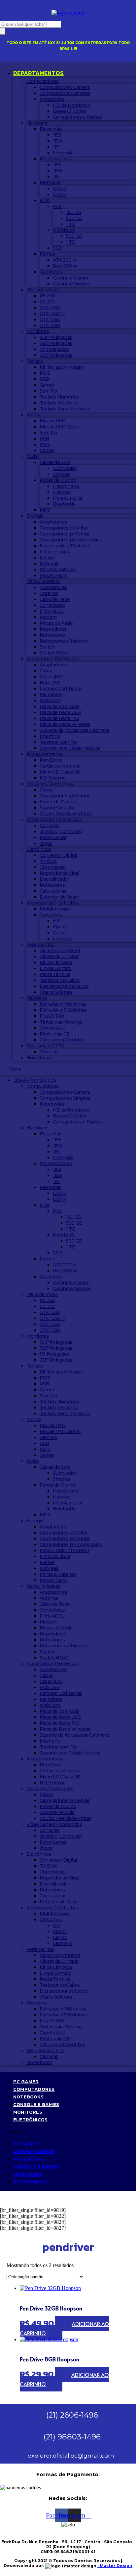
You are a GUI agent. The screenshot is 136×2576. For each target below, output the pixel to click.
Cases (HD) (51, 677)
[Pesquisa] (3, 31)
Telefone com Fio (58, 742)
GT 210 (47, 302)
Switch (47, 647)
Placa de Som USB (59, 706)
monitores (28, 2112)
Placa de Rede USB (60, 712)
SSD (57, 248)
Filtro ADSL (52, 611)
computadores (34, 2089)
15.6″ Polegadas (56, 337)
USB (44, 379)
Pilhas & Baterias (58, 570)
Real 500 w (65, 266)
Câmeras (49, 1052)
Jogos (46, 843)
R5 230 (47, 296)
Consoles (50, 825)
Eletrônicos (39, 849)
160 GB (74, 212)
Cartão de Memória (60, 766)
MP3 (45, 510)
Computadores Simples (65, 93)
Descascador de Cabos (64, 986)
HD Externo (52, 778)
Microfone (51, 695)
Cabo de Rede (55, 599)
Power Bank (53, 575)
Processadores (56, 159)
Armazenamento (45, 754)
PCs (57, 206)
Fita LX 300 (52, 1016)
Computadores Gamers (65, 87)
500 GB (74, 218)
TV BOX (48, 861)
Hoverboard (39, 1058)
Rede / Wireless (43, 581)
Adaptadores (53, 522)
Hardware (37, 123)
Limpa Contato (56, 968)
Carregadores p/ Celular (65, 534)
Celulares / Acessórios (50, 784)
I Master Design (115, 2566)
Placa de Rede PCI (59, 718)
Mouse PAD (52, 421)
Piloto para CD (55, 1034)
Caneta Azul (52, 1028)
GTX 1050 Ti (52, 314)
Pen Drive (51, 760)
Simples (61, 474)
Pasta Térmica (55, 974)
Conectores (52, 605)
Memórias (51, 183)
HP (56, 921)
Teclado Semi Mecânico (65, 409)
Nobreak (49, 564)
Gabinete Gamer (71, 278)
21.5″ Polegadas (56, 355)
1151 (57, 147)
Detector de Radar (59, 897)
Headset (62, 492)
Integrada (63, 153)
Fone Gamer (53, 837)
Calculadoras (53, 891)
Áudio (33, 456)
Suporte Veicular (57, 808)
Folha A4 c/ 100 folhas (63, 1004)
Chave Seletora (56, 992)
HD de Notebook (71, 105)
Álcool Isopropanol (60, 950)
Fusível (47, 558)
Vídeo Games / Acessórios (54, 820)
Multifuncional (55, 909)
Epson (60, 927)
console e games (36, 2104)
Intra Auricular (68, 498)
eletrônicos (30, 2119)
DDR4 (60, 194)
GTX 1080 (50, 325)
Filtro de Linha (55, 552)
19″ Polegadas (54, 349)
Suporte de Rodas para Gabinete (74, 730)
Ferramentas (40, 945)
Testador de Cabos (60, 980)
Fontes (47, 254)
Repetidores (53, 629)
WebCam (50, 700)
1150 (57, 141)
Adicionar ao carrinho (65, 2328)
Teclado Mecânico (59, 403)
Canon (60, 933)
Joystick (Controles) (61, 831)
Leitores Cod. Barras (61, 689)
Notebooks (52, 99)
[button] (68, 1069)
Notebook (64, 230)
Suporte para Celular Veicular (70, 748)
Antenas (49, 593)
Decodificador (54, 879)
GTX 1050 (50, 308)
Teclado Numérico (59, 397)
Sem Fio (48, 391)
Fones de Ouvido (58, 480)
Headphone (66, 486)
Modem (48, 617)
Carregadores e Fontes (77, 117)
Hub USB (50, 683)
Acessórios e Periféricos (52, 659)
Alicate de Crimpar (59, 956)
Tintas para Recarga (61, 1022)
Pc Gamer (26, 2081)
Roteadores (52, 635)
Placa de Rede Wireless (65, 724)
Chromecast (53, 867)
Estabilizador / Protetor (64, 546)
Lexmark (62, 939)
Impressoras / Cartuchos (53, 903)
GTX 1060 (50, 319)
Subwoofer (65, 468)
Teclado (35, 361)
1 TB (71, 224)
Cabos (46, 671)
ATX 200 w (65, 260)
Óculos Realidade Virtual (66, 814)
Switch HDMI (54, 653)
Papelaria (36, 998)
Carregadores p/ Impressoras (71, 540)
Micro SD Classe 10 (60, 772)
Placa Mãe (51, 129)
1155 (57, 135)
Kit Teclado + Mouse (61, 367)
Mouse (34, 415)
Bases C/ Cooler (70, 111)
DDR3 (60, 189)
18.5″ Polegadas (56, 343)
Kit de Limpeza (56, 962)
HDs (45, 200)
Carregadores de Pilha (63, 528)
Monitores (38, 331)
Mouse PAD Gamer (60, 427)
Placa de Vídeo (42, 290)
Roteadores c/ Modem (64, 641)
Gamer (47, 385)
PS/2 (45, 373)
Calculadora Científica (62, 1040)
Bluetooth (64, 504)
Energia (35, 516)
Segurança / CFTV (45, 1046)
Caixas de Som (55, 462)
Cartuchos (51, 915)
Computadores (42, 81)
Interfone (50, 736)
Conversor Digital (58, 855)
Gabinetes (51, 272)
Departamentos (38, 73)
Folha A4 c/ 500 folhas (63, 1010)
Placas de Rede (56, 623)
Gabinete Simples (72, 284)
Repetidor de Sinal (59, 873)
